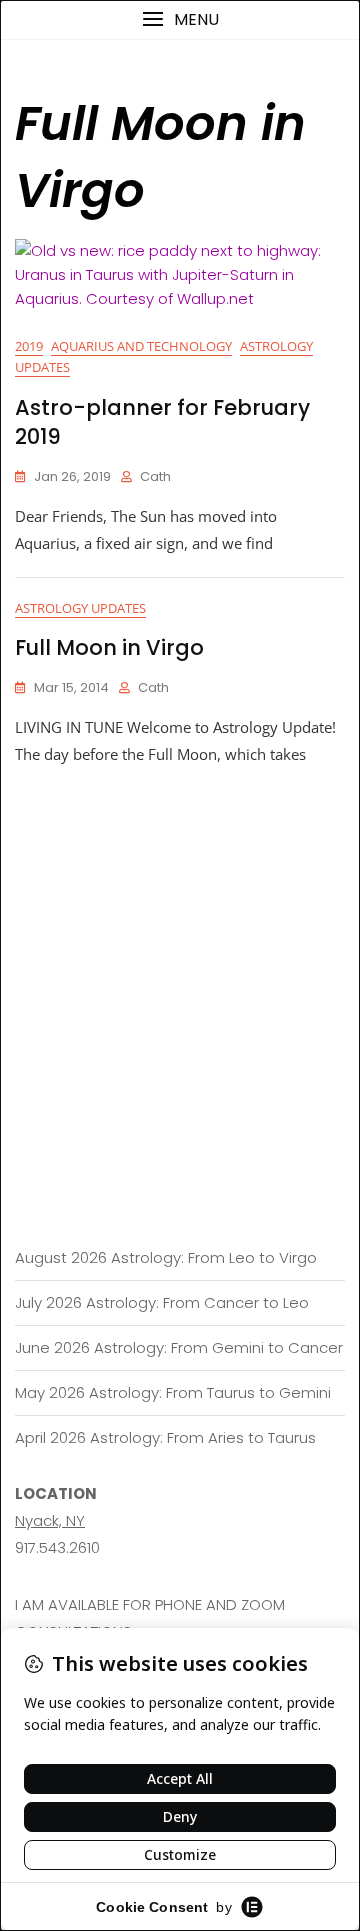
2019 (29, 346)
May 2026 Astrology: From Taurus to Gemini (173, 1392)
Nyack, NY (50, 1520)
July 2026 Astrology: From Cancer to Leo (162, 1302)
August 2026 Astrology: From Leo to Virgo (166, 1257)
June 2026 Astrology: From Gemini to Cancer (179, 1347)
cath (155, 476)
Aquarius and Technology (141, 346)
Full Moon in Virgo (109, 647)
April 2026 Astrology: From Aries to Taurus (165, 1437)
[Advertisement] (180, 958)
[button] (180, 19)
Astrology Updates (80, 608)
